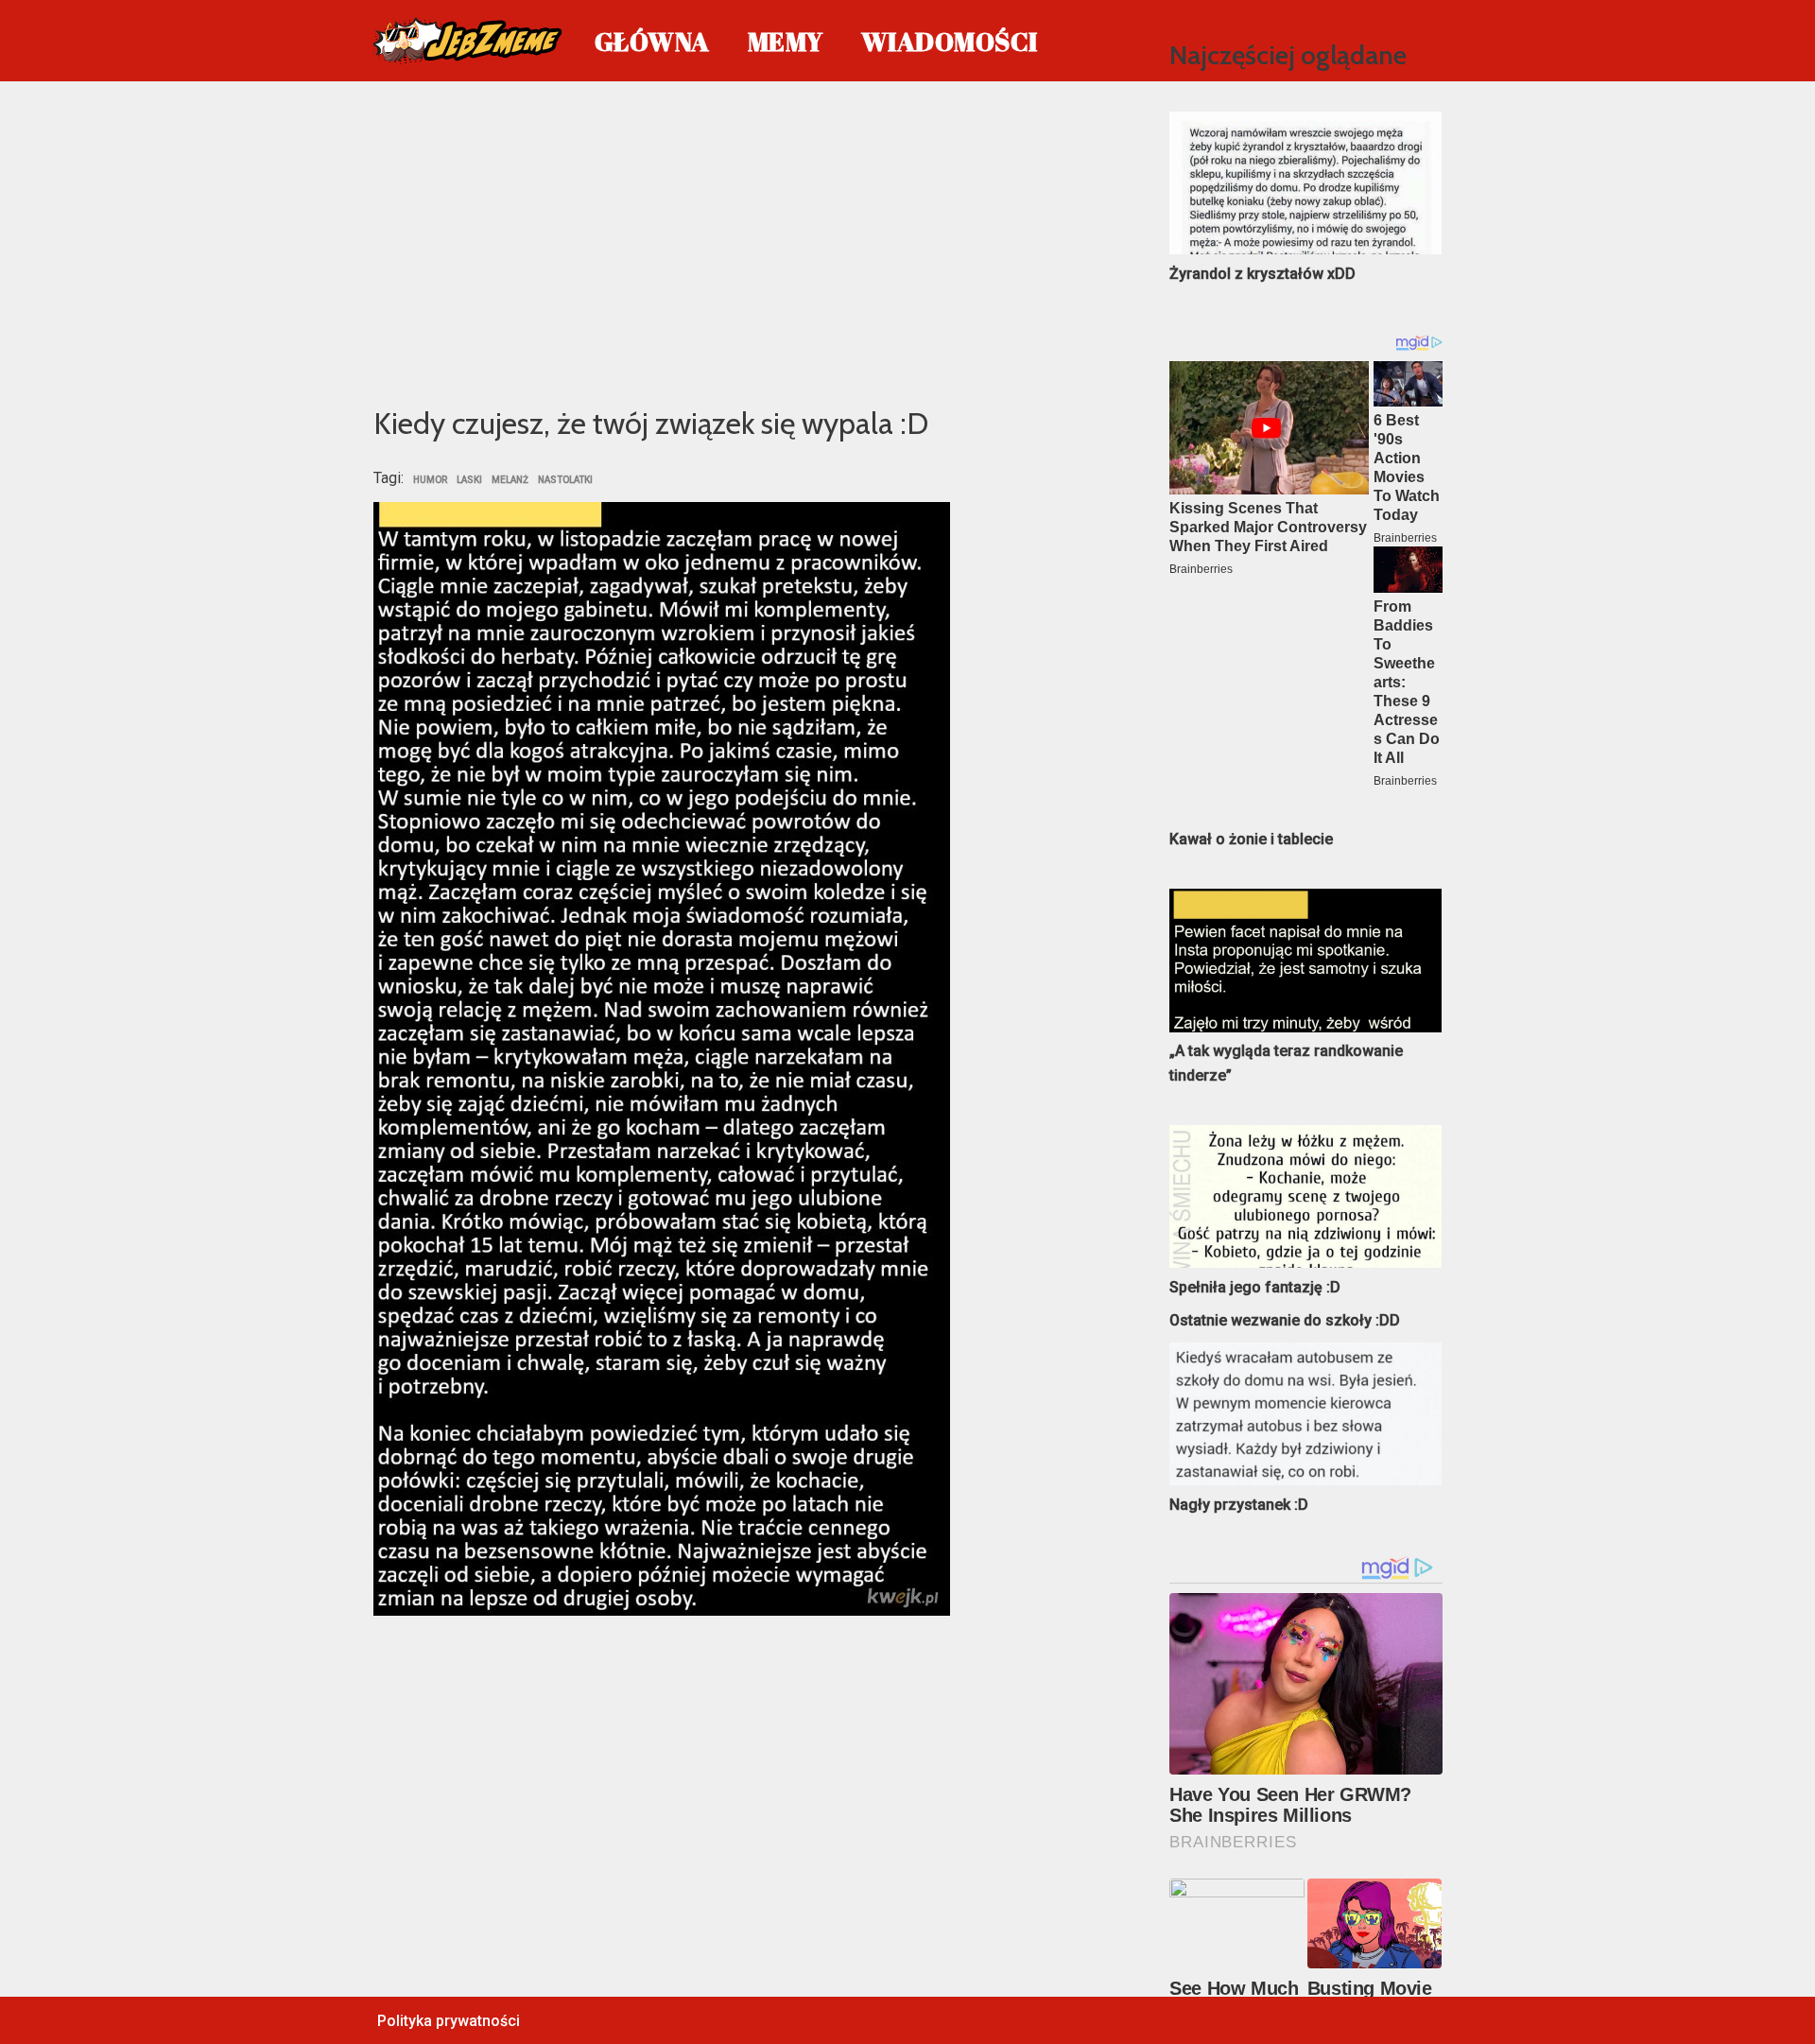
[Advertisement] (743, 240)
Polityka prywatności (449, 2021)
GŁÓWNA (652, 41)
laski (469, 480)
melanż (510, 480)
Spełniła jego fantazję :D (1255, 1287)
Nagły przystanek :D (1239, 1505)
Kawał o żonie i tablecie (1251, 839)
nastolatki (565, 480)
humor (430, 480)
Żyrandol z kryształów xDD (1262, 274)
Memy (786, 41)
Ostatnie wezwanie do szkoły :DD (1285, 1320)
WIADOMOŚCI (950, 41)
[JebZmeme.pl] (468, 41)
